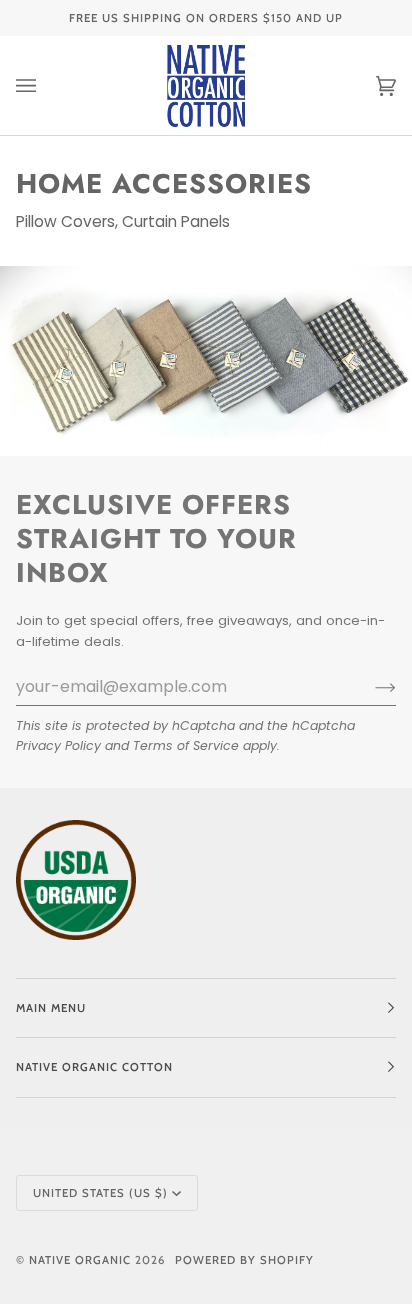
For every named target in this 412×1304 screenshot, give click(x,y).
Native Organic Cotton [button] (94, 1067)
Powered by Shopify (244, 1260)
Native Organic (80, 1260)
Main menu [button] (51, 1008)
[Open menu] (46, 85)
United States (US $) (100, 1193)
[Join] (369, 687)
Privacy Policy (58, 745)
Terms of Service (186, 745)
